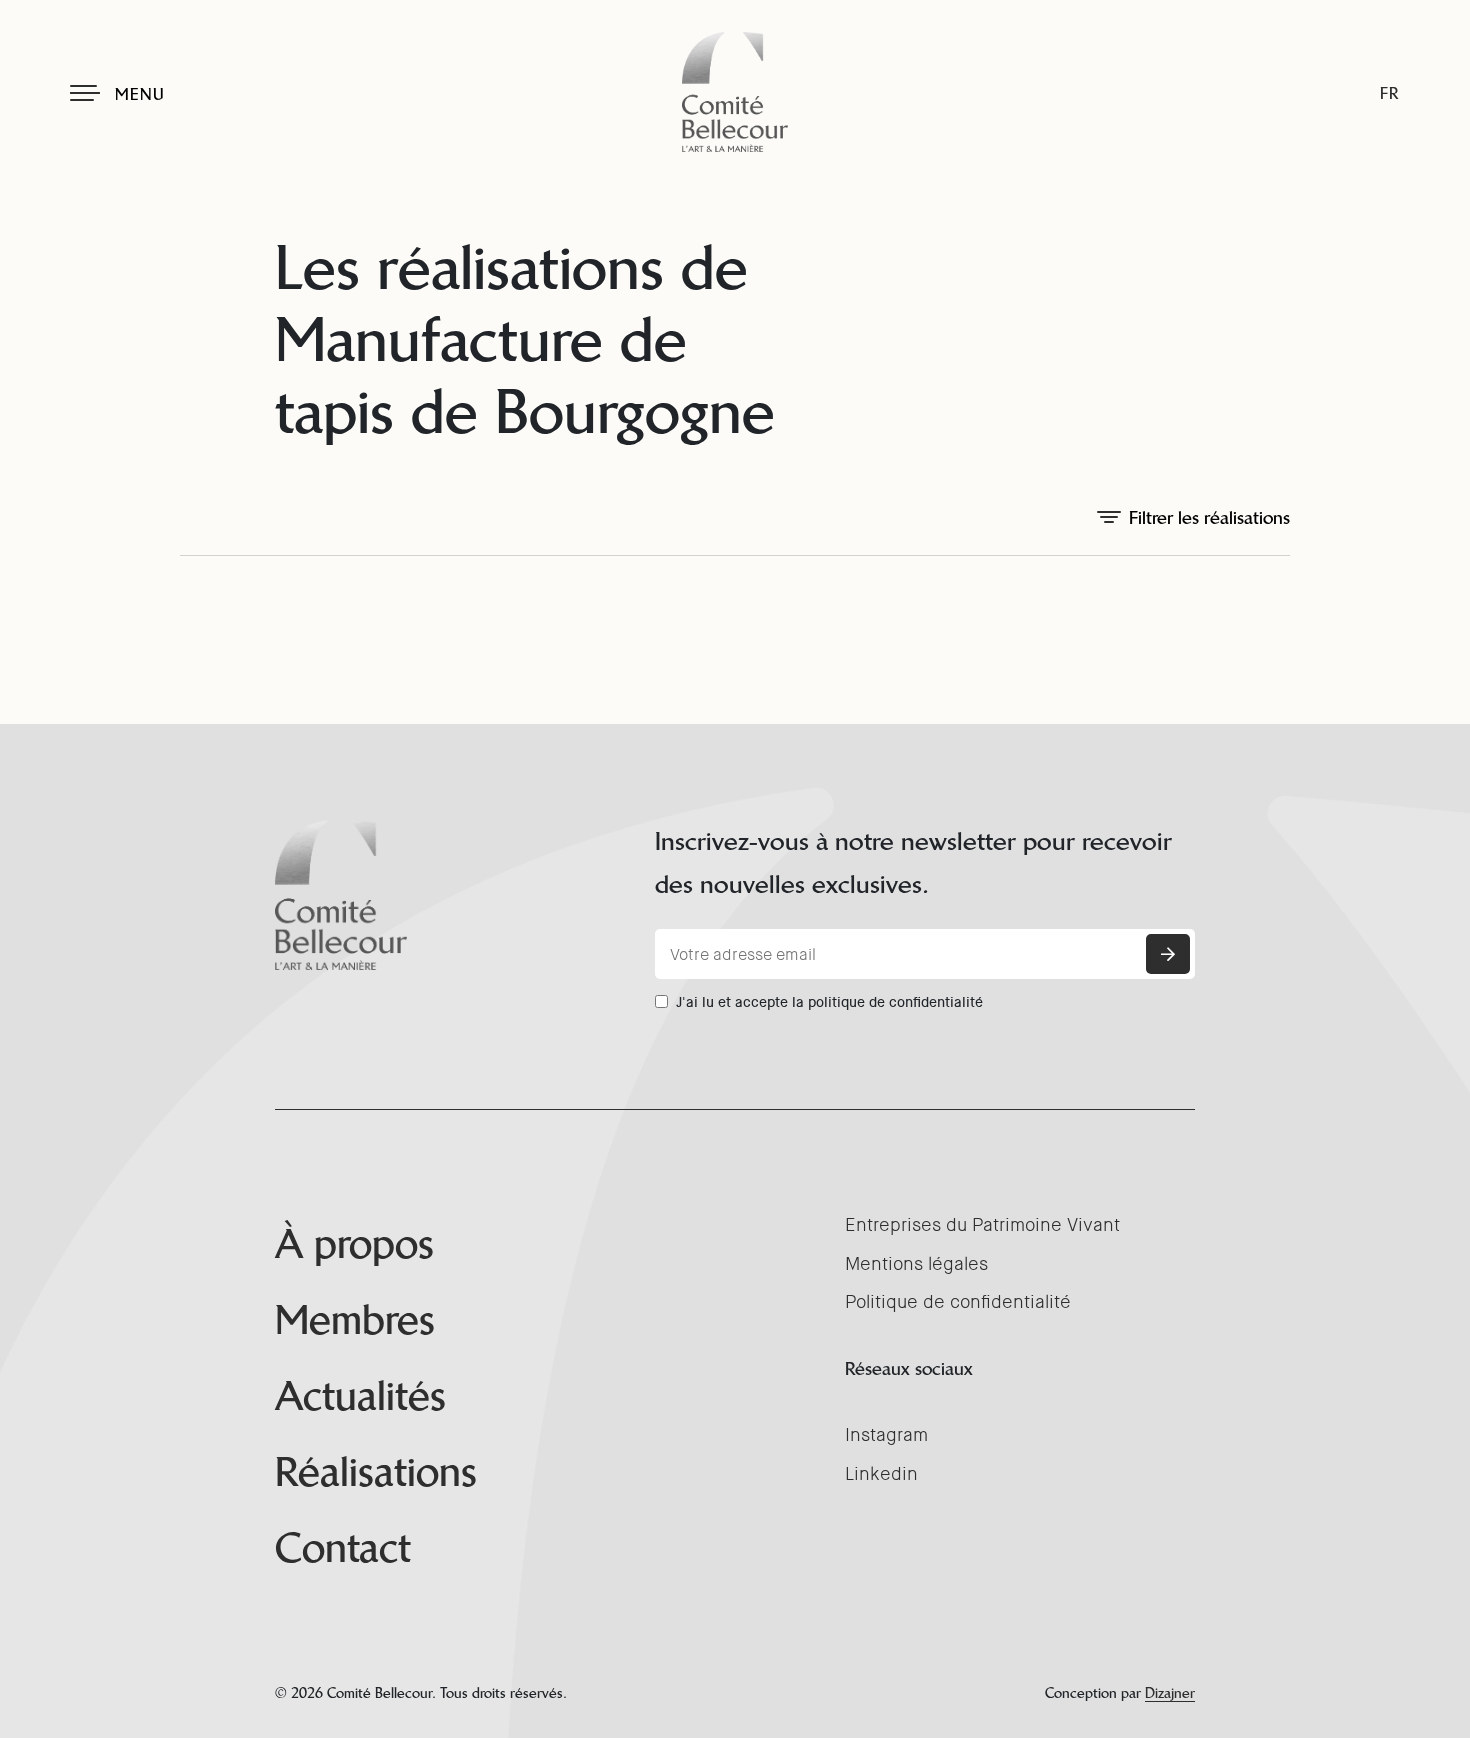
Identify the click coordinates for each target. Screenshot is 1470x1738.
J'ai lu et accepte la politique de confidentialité (829, 1002)
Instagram (886, 1435)
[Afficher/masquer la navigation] (85, 93)
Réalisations (376, 1472)
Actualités (360, 1396)
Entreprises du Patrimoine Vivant (982, 1225)
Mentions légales (916, 1264)
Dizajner (1170, 1693)
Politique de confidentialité (958, 1302)
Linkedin (881, 1474)
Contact (343, 1548)
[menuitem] (1389, 93)
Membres (355, 1320)
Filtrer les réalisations (1209, 517)
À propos (354, 1244)
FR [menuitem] (1389, 93)
